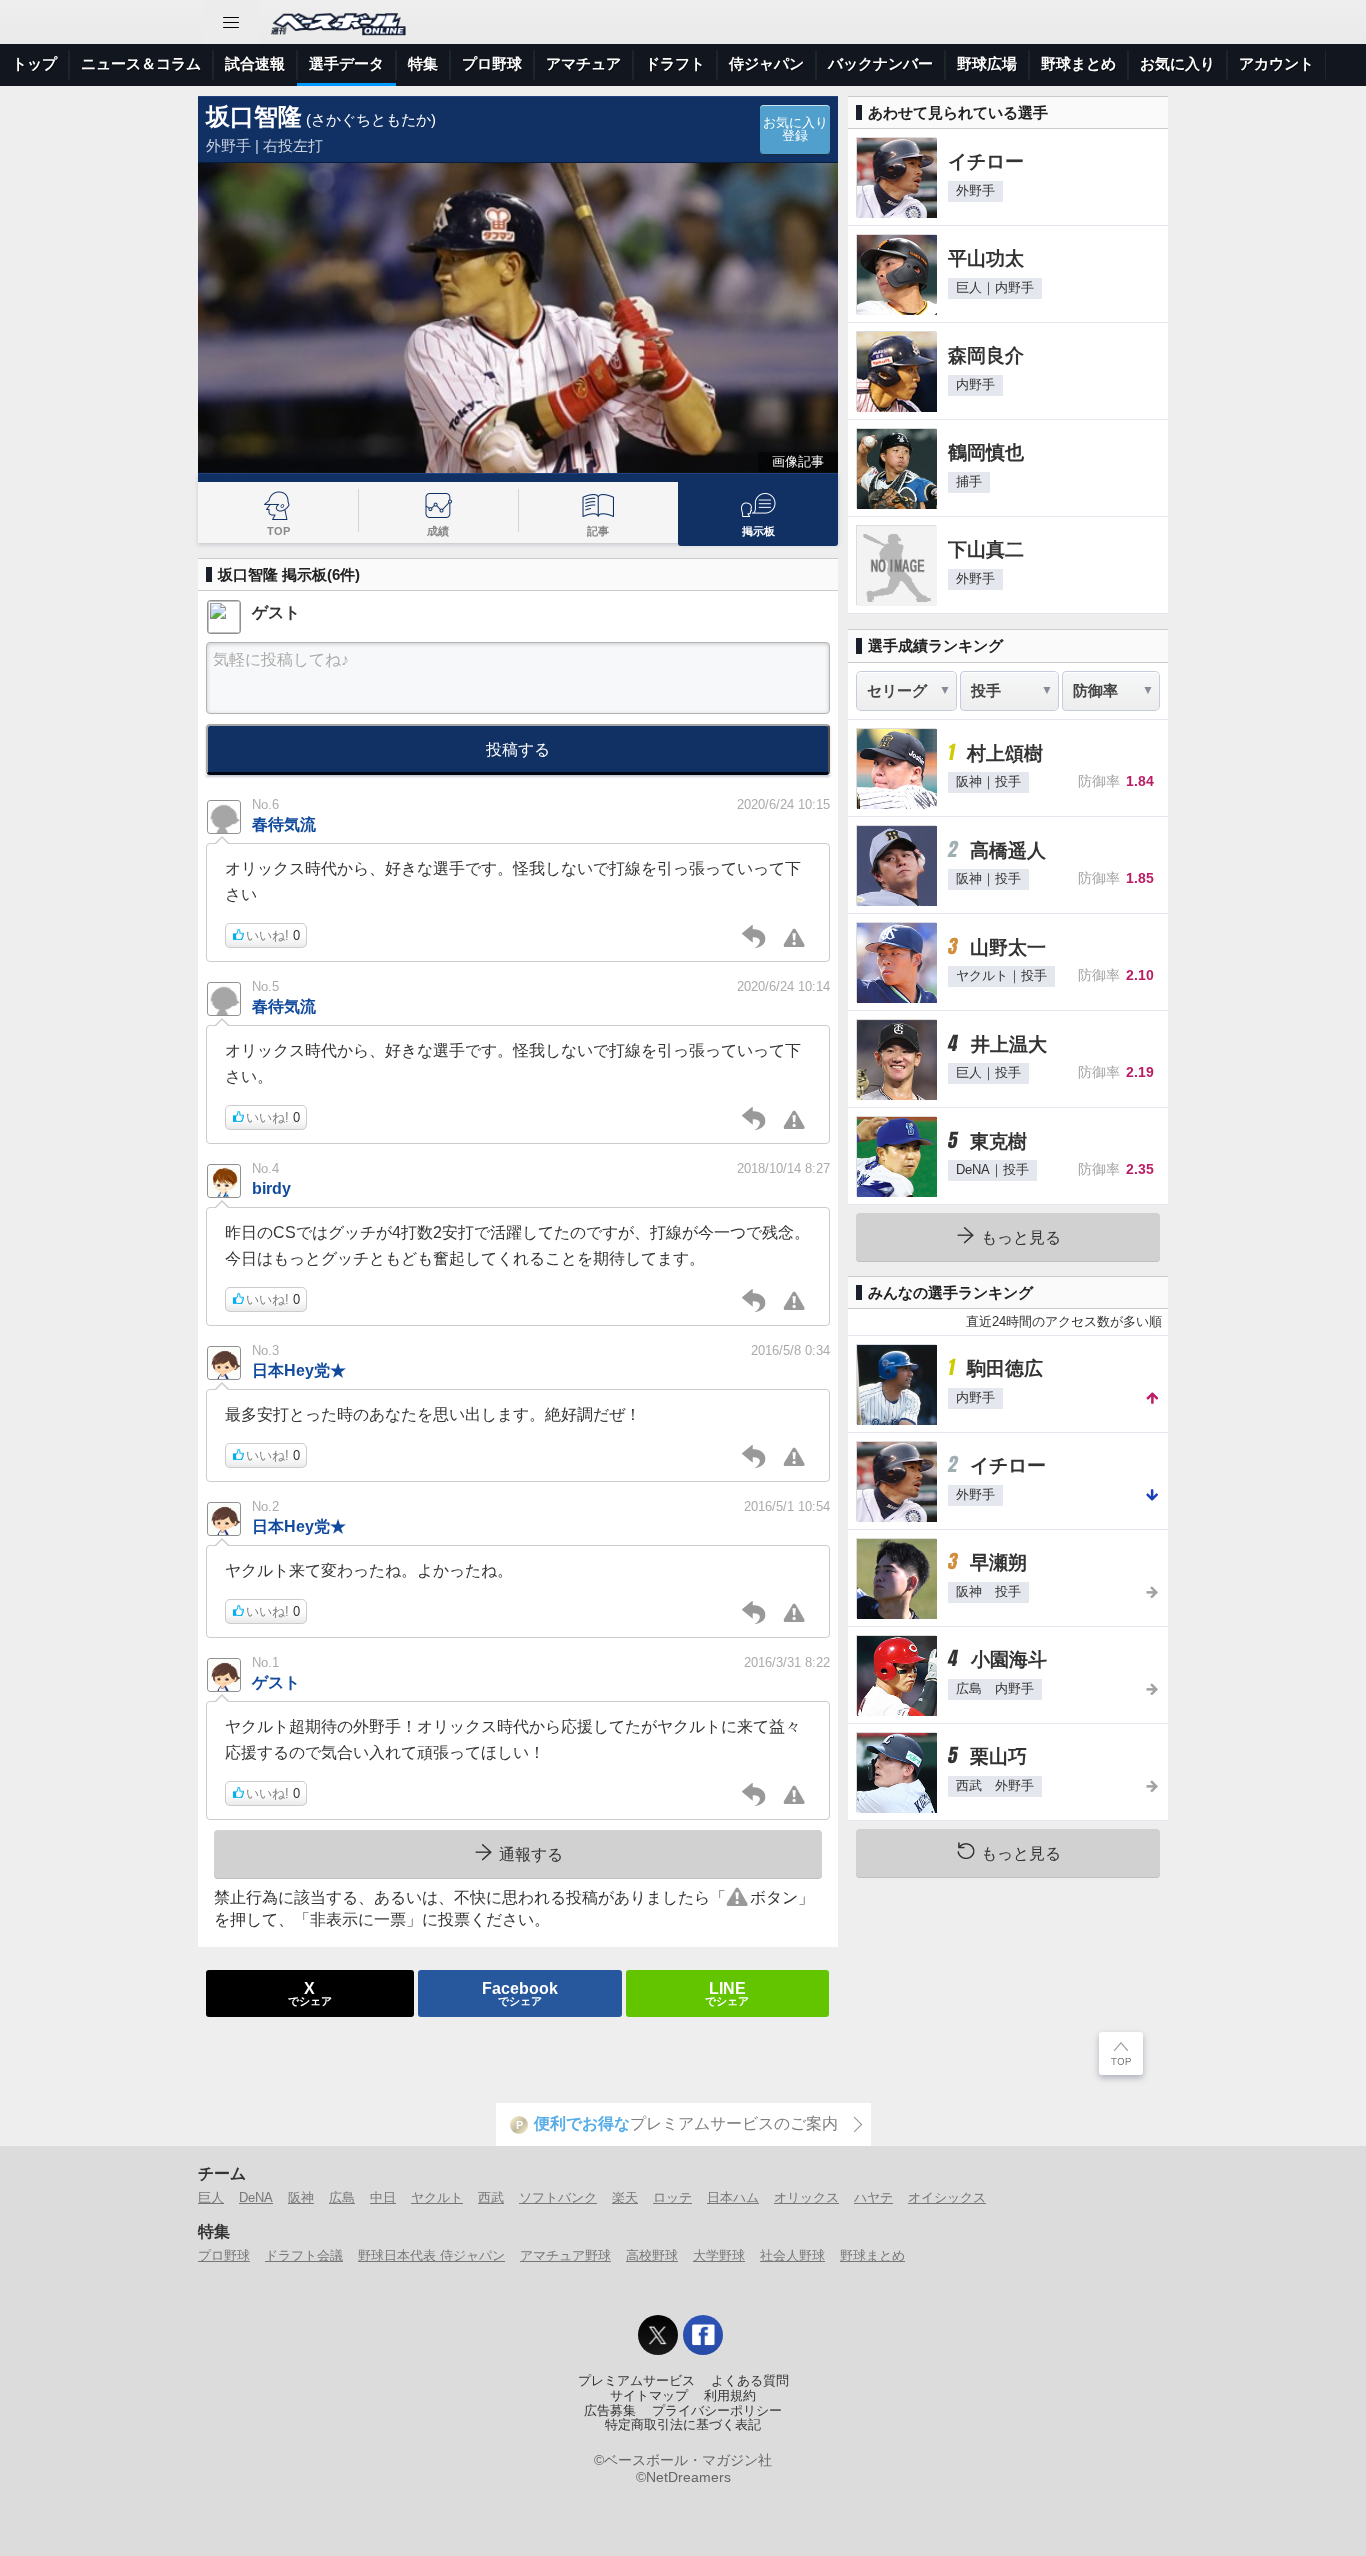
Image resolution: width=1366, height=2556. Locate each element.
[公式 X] (658, 2335)
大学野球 (719, 2255)
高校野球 (652, 2255)
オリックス (806, 2197)
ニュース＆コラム (141, 63)
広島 (342, 2197)
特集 (423, 63)
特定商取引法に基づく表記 (683, 2425)
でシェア (310, 1993)
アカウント (1276, 63)
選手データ (346, 63)
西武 (491, 2197)
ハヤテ (873, 2197)
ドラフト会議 (304, 2255)
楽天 (625, 2197)
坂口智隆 (254, 116)
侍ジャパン (766, 63)
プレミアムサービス (636, 2381)
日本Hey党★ (299, 1370)
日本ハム (733, 2197)
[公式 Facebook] (703, 2335)
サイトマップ (649, 2396)
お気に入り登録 (795, 129)
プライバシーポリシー (717, 2411)
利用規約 (730, 2396)
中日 (383, 2197)
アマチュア (583, 63)
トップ (34, 63)
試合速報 (255, 63)
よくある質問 (750, 2381)
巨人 (211, 2197)
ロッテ (672, 2197)
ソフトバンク (558, 2197)
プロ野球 (492, 63)
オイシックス (947, 2197)
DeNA (256, 2197)
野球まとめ (1078, 63)
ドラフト (675, 63)
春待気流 (284, 824)
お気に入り (1177, 63)
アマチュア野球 (565, 2255)
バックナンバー (880, 63)
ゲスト (276, 1682)
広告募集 (610, 2411)
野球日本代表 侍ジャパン (431, 2255)
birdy (271, 1188)
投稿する (518, 749)
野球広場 (987, 63)
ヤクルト (437, 2197)
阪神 (301, 2197)
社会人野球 (792, 2255)
